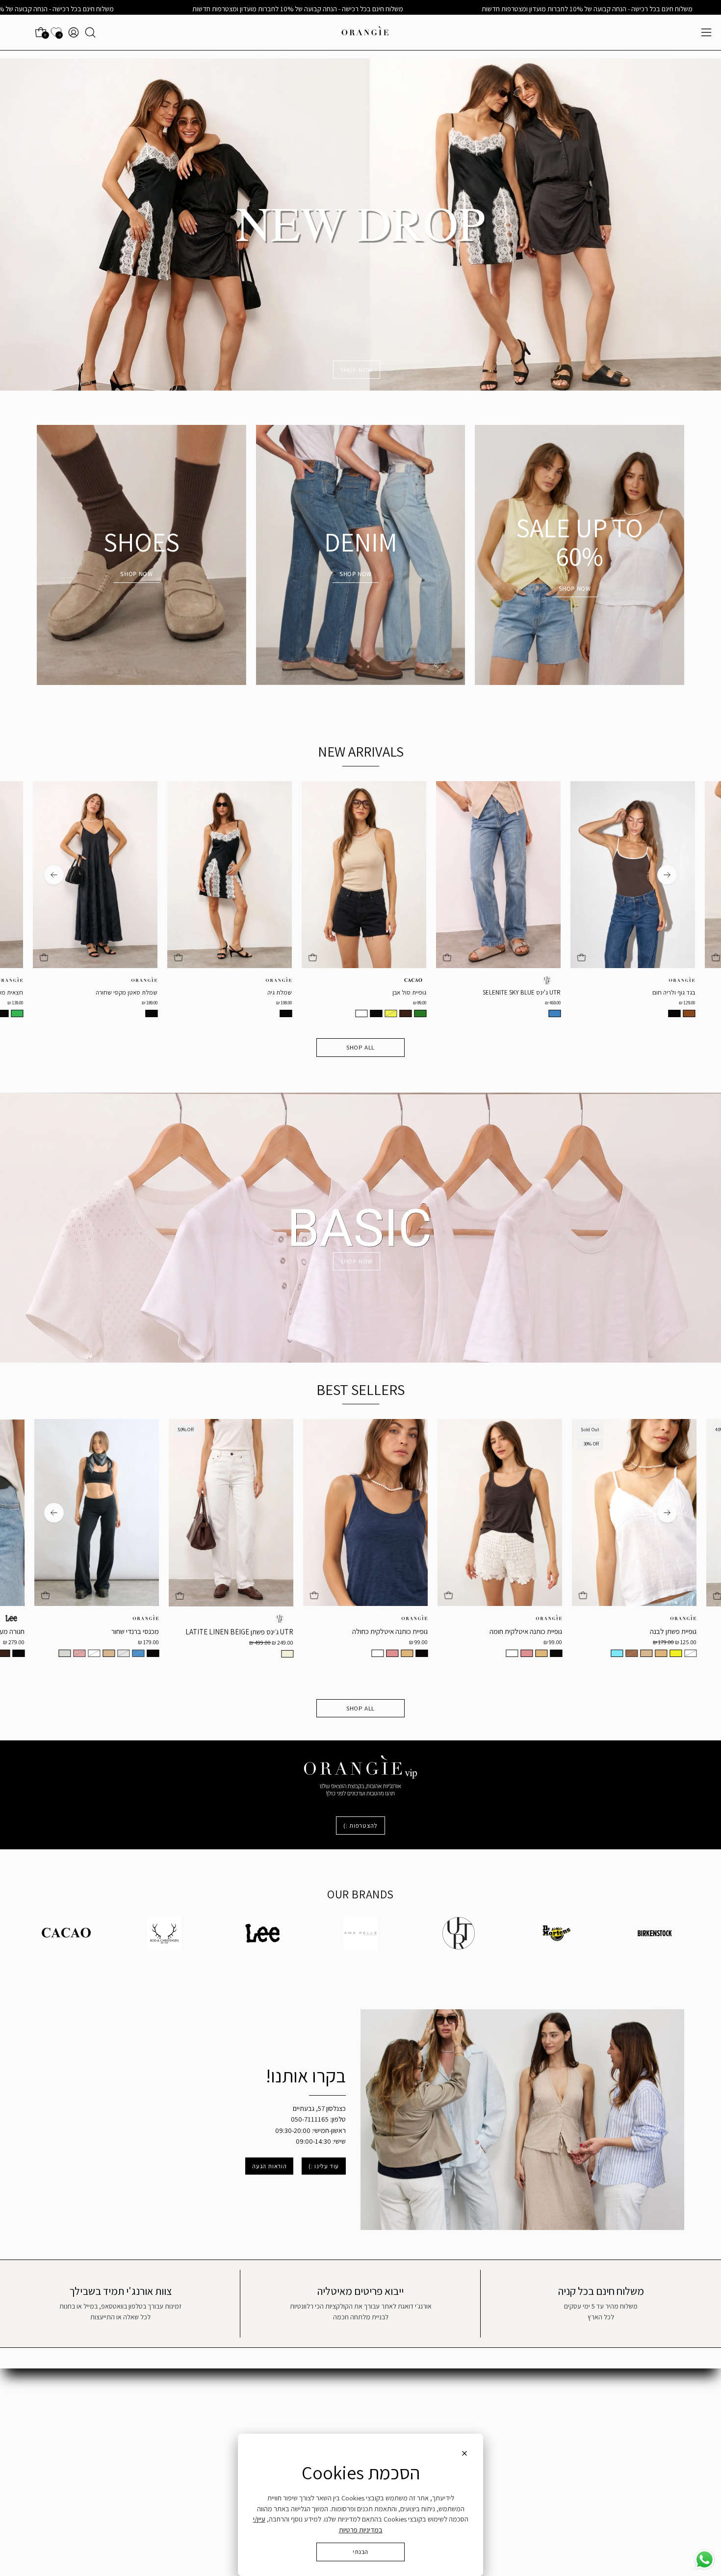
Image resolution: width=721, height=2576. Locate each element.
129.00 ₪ (434, 1003)
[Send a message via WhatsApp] (705, 2560)
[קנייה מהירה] (59, 958)
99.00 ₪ (167, 1642)
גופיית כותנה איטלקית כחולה (138, 1631)
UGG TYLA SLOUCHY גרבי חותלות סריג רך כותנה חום (651, 996)
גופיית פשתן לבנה (422, 1631)
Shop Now (575, 589)
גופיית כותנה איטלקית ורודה (677, 1632)
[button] (90, 32)
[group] (360, 902)
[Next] (54, 875)
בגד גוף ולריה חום (421, 993)
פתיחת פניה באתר (496, 2401)
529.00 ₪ (568, 1003)
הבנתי (360, 2552)
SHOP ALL (360, 1047)
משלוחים (673, 2415)
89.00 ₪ (167, 1003)
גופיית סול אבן (156, 993)
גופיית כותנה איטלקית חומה (274, 1631)
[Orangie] (365, 32)
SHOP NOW (357, 370)
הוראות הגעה (269, 2166)
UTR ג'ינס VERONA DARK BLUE (536, 993)
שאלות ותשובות (664, 2401)
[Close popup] (464, 2455)
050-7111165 (484, 2411)
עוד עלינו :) (324, 2166)
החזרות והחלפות (662, 2430)
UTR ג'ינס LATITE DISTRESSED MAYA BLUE (524, 1635)
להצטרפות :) (360, 1826)
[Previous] (667, 875)
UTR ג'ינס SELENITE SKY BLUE (269, 993)
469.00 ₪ (300, 1003)
